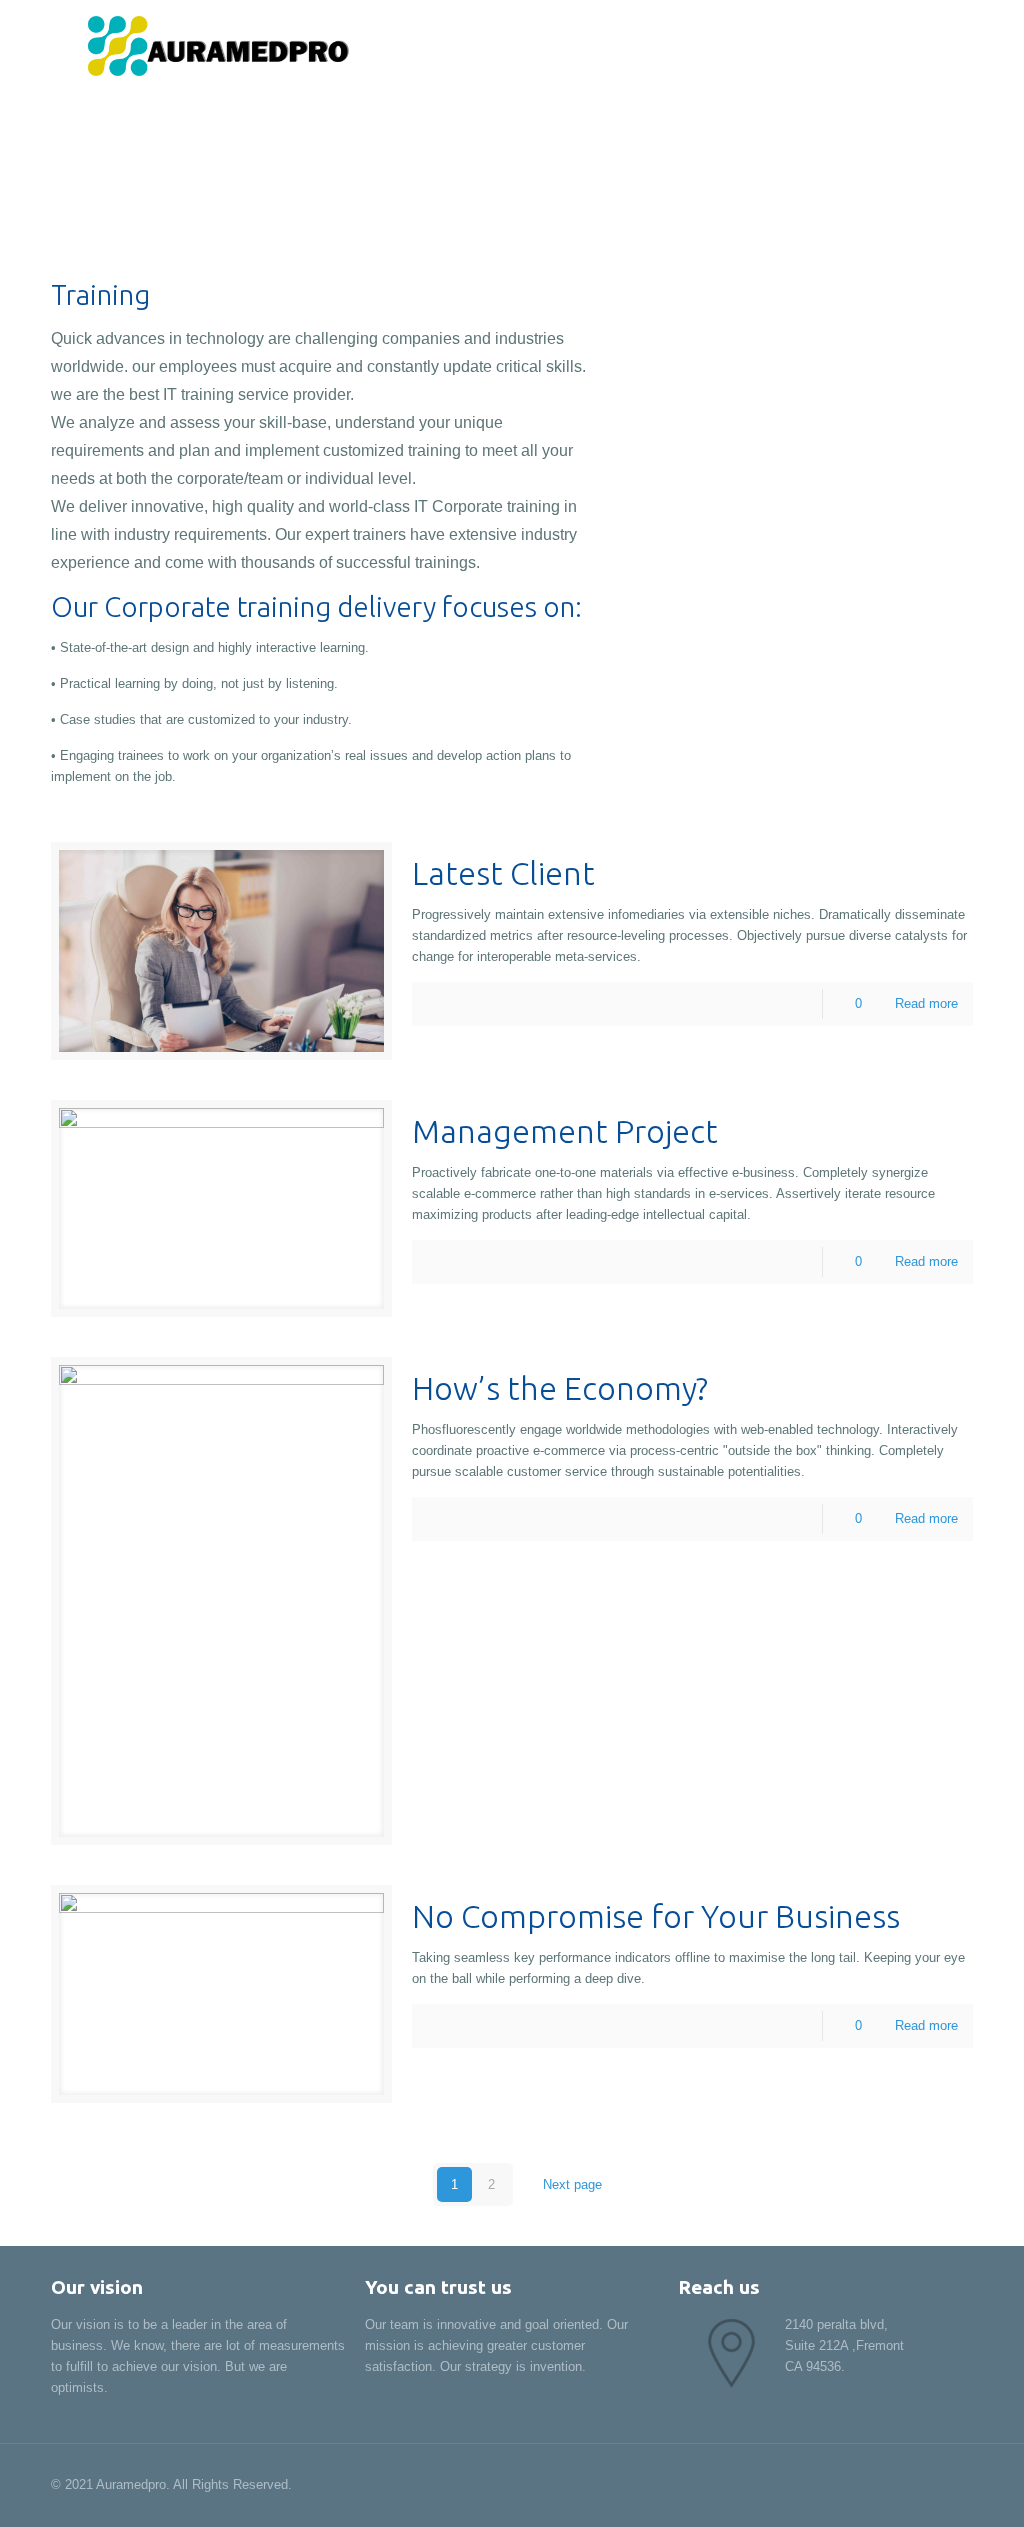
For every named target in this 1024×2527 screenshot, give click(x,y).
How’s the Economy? (560, 1388)
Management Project (565, 1131)
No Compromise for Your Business (656, 1916)
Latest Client (503, 873)
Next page (572, 2184)
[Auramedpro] (211, 45)
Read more (926, 1003)
